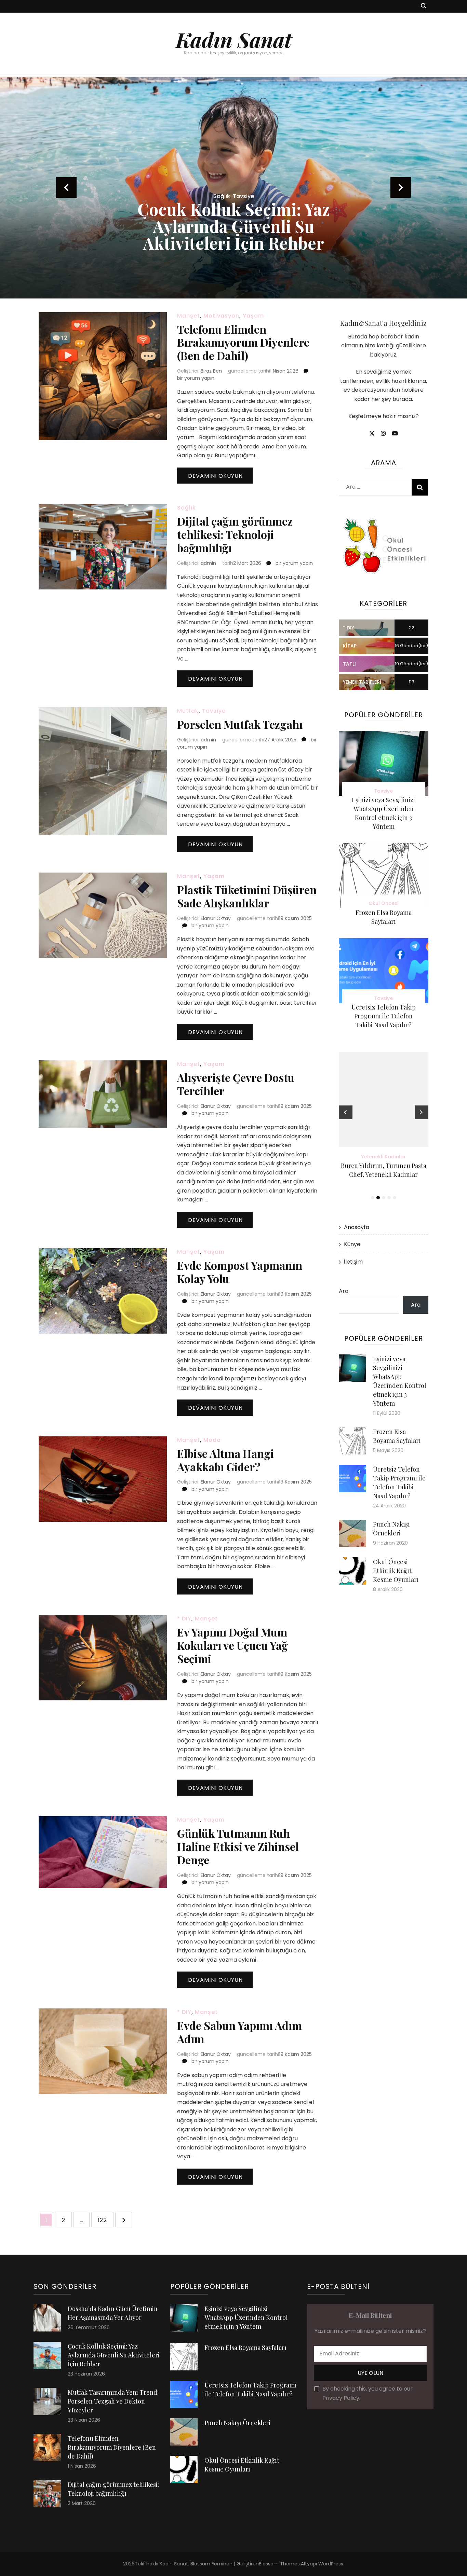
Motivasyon (221, 316)
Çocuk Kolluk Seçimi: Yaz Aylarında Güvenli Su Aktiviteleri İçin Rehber (114, 2355)
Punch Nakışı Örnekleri (237, 2423)
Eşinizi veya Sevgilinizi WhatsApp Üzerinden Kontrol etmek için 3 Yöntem (246, 2317)
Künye (352, 1244)
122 (105, 2220)
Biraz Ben (211, 371)
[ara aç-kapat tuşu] (424, 6)
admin (208, 563)
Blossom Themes (279, 2564)
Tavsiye (214, 711)
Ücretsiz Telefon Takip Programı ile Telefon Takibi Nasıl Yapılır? (384, 1016)
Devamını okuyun (215, 476)
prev (66, 187)
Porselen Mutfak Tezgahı (240, 724)
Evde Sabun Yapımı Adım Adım (239, 2032)
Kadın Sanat (234, 39)
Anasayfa (357, 1227)
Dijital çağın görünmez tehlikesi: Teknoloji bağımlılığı (235, 534)
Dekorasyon (234, 196)
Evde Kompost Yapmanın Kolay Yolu (240, 1272)
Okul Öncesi (383, 903)
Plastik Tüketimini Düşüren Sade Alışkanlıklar (247, 896)
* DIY (184, 1619)
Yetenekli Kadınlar (384, 1157)
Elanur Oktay (216, 918)
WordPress (331, 2564)
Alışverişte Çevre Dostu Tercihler (236, 1084)
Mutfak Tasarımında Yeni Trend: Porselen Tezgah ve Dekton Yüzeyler (234, 226)
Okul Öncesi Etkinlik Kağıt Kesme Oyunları (396, 1571)
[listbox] (233, 188)
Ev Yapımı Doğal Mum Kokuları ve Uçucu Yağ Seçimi (232, 1645)
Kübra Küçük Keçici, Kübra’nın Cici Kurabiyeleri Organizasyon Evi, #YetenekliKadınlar (384, 1174)
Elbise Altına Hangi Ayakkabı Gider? (225, 1460)
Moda (212, 1440)
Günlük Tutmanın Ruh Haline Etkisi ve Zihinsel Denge (238, 1846)
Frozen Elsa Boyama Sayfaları (245, 2348)
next (401, 187)
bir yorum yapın (196, 378)
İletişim (353, 1262)
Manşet (189, 316)
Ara (344, 1291)
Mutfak (188, 711)
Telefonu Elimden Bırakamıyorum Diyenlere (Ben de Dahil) (243, 342)
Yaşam (253, 316)
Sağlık (186, 508)
